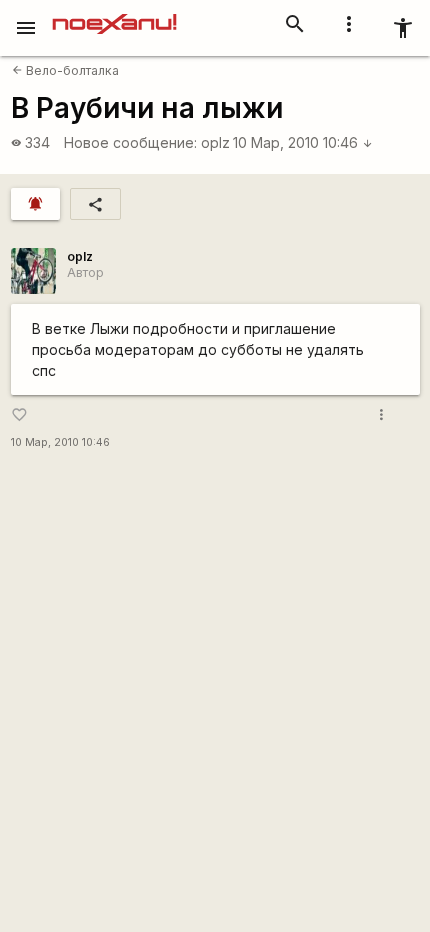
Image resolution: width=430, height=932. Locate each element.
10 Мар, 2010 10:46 (303, 142)
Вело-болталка (65, 70)
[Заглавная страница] (114, 14)
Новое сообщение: (130, 142)
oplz (215, 142)
